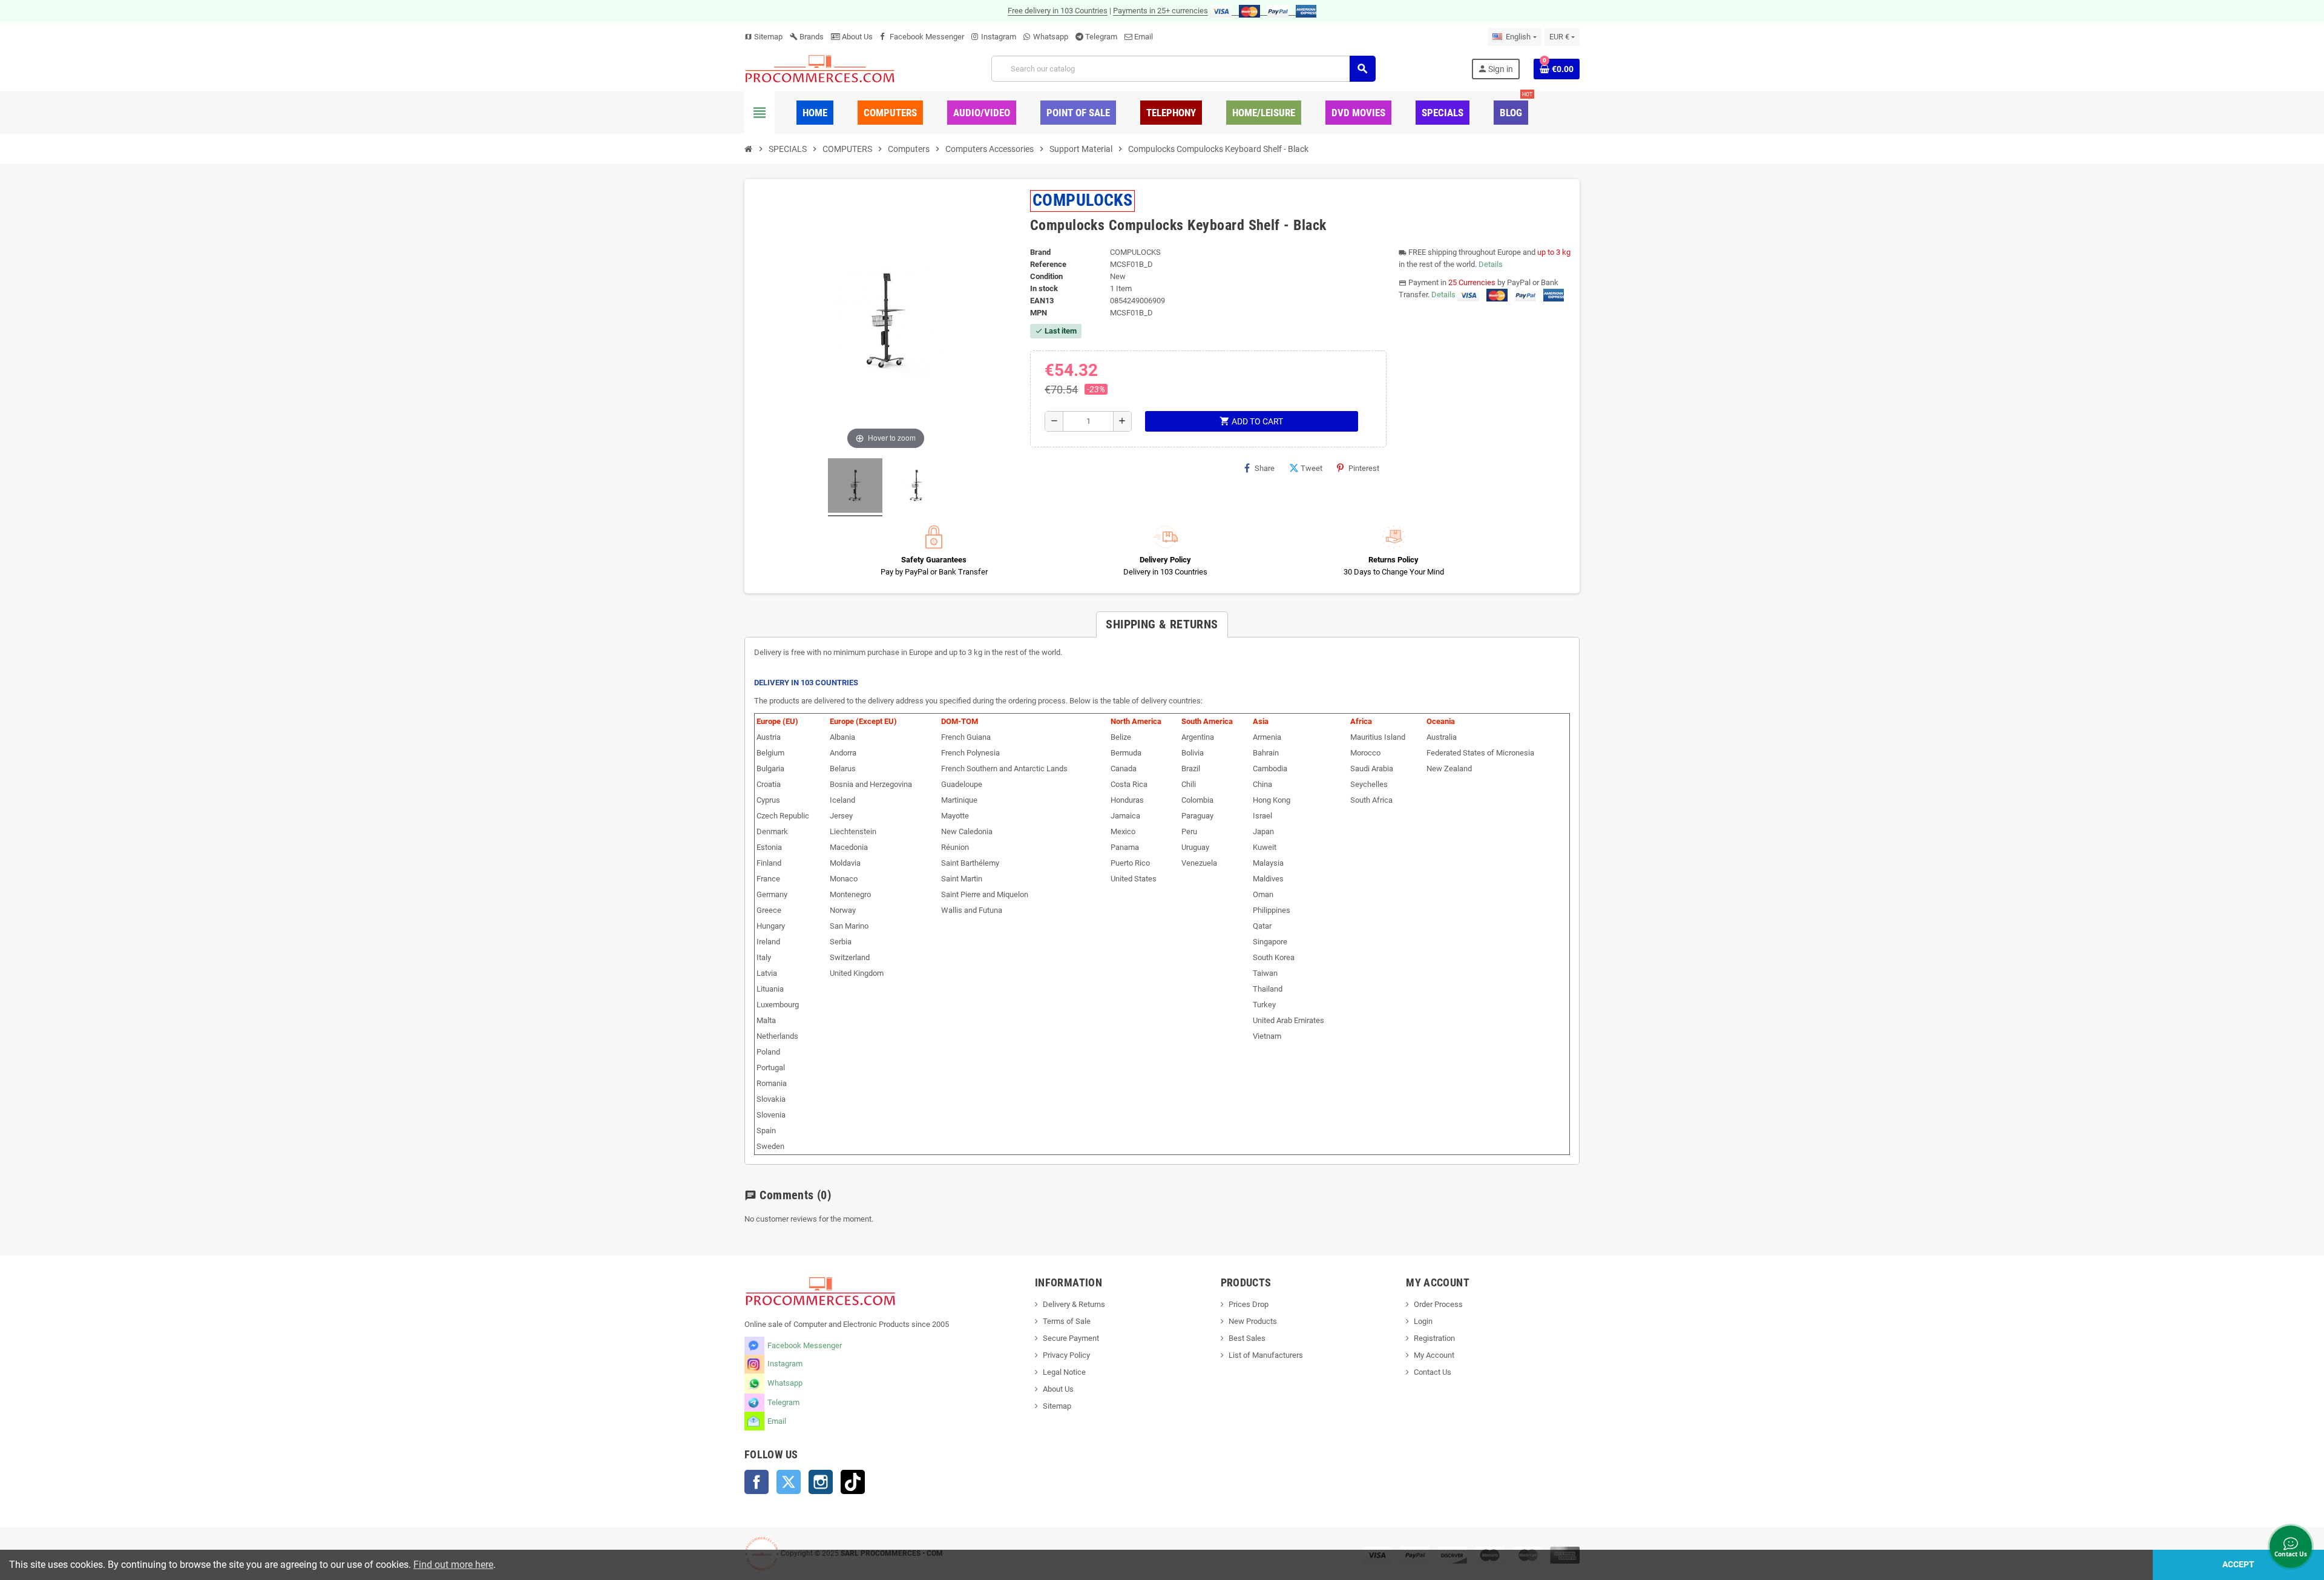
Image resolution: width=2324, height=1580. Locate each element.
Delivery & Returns (1074, 1304)
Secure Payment (1071, 1338)
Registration (1434, 1338)
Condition (1046, 276)
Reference (1048, 264)
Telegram (1101, 37)
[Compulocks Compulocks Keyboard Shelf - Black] (855, 487)
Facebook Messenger (927, 37)
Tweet (1311, 468)
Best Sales (1247, 1338)
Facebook (757, 1482)
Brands (807, 37)
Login (1423, 1321)
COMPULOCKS (1083, 200)
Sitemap (763, 37)
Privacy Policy (1066, 1355)
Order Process (1438, 1304)
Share (1265, 468)
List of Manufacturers (1266, 1355)
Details (1491, 264)
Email (1144, 37)
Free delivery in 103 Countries (1058, 11)
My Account (1434, 1355)
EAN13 (1042, 301)
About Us (856, 37)
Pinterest (1364, 468)
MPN (1039, 313)
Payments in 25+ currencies (1160, 11)
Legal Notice (1064, 1372)
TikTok (853, 1482)
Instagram (999, 37)
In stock (1044, 288)
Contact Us (1433, 1372)
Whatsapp (1051, 37)
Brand (1040, 252)
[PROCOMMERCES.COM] (820, 68)
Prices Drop (1249, 1304)
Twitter (789, 1482)
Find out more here (453, 1565)
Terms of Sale (1067, 1321)
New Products (1253, 1321)
